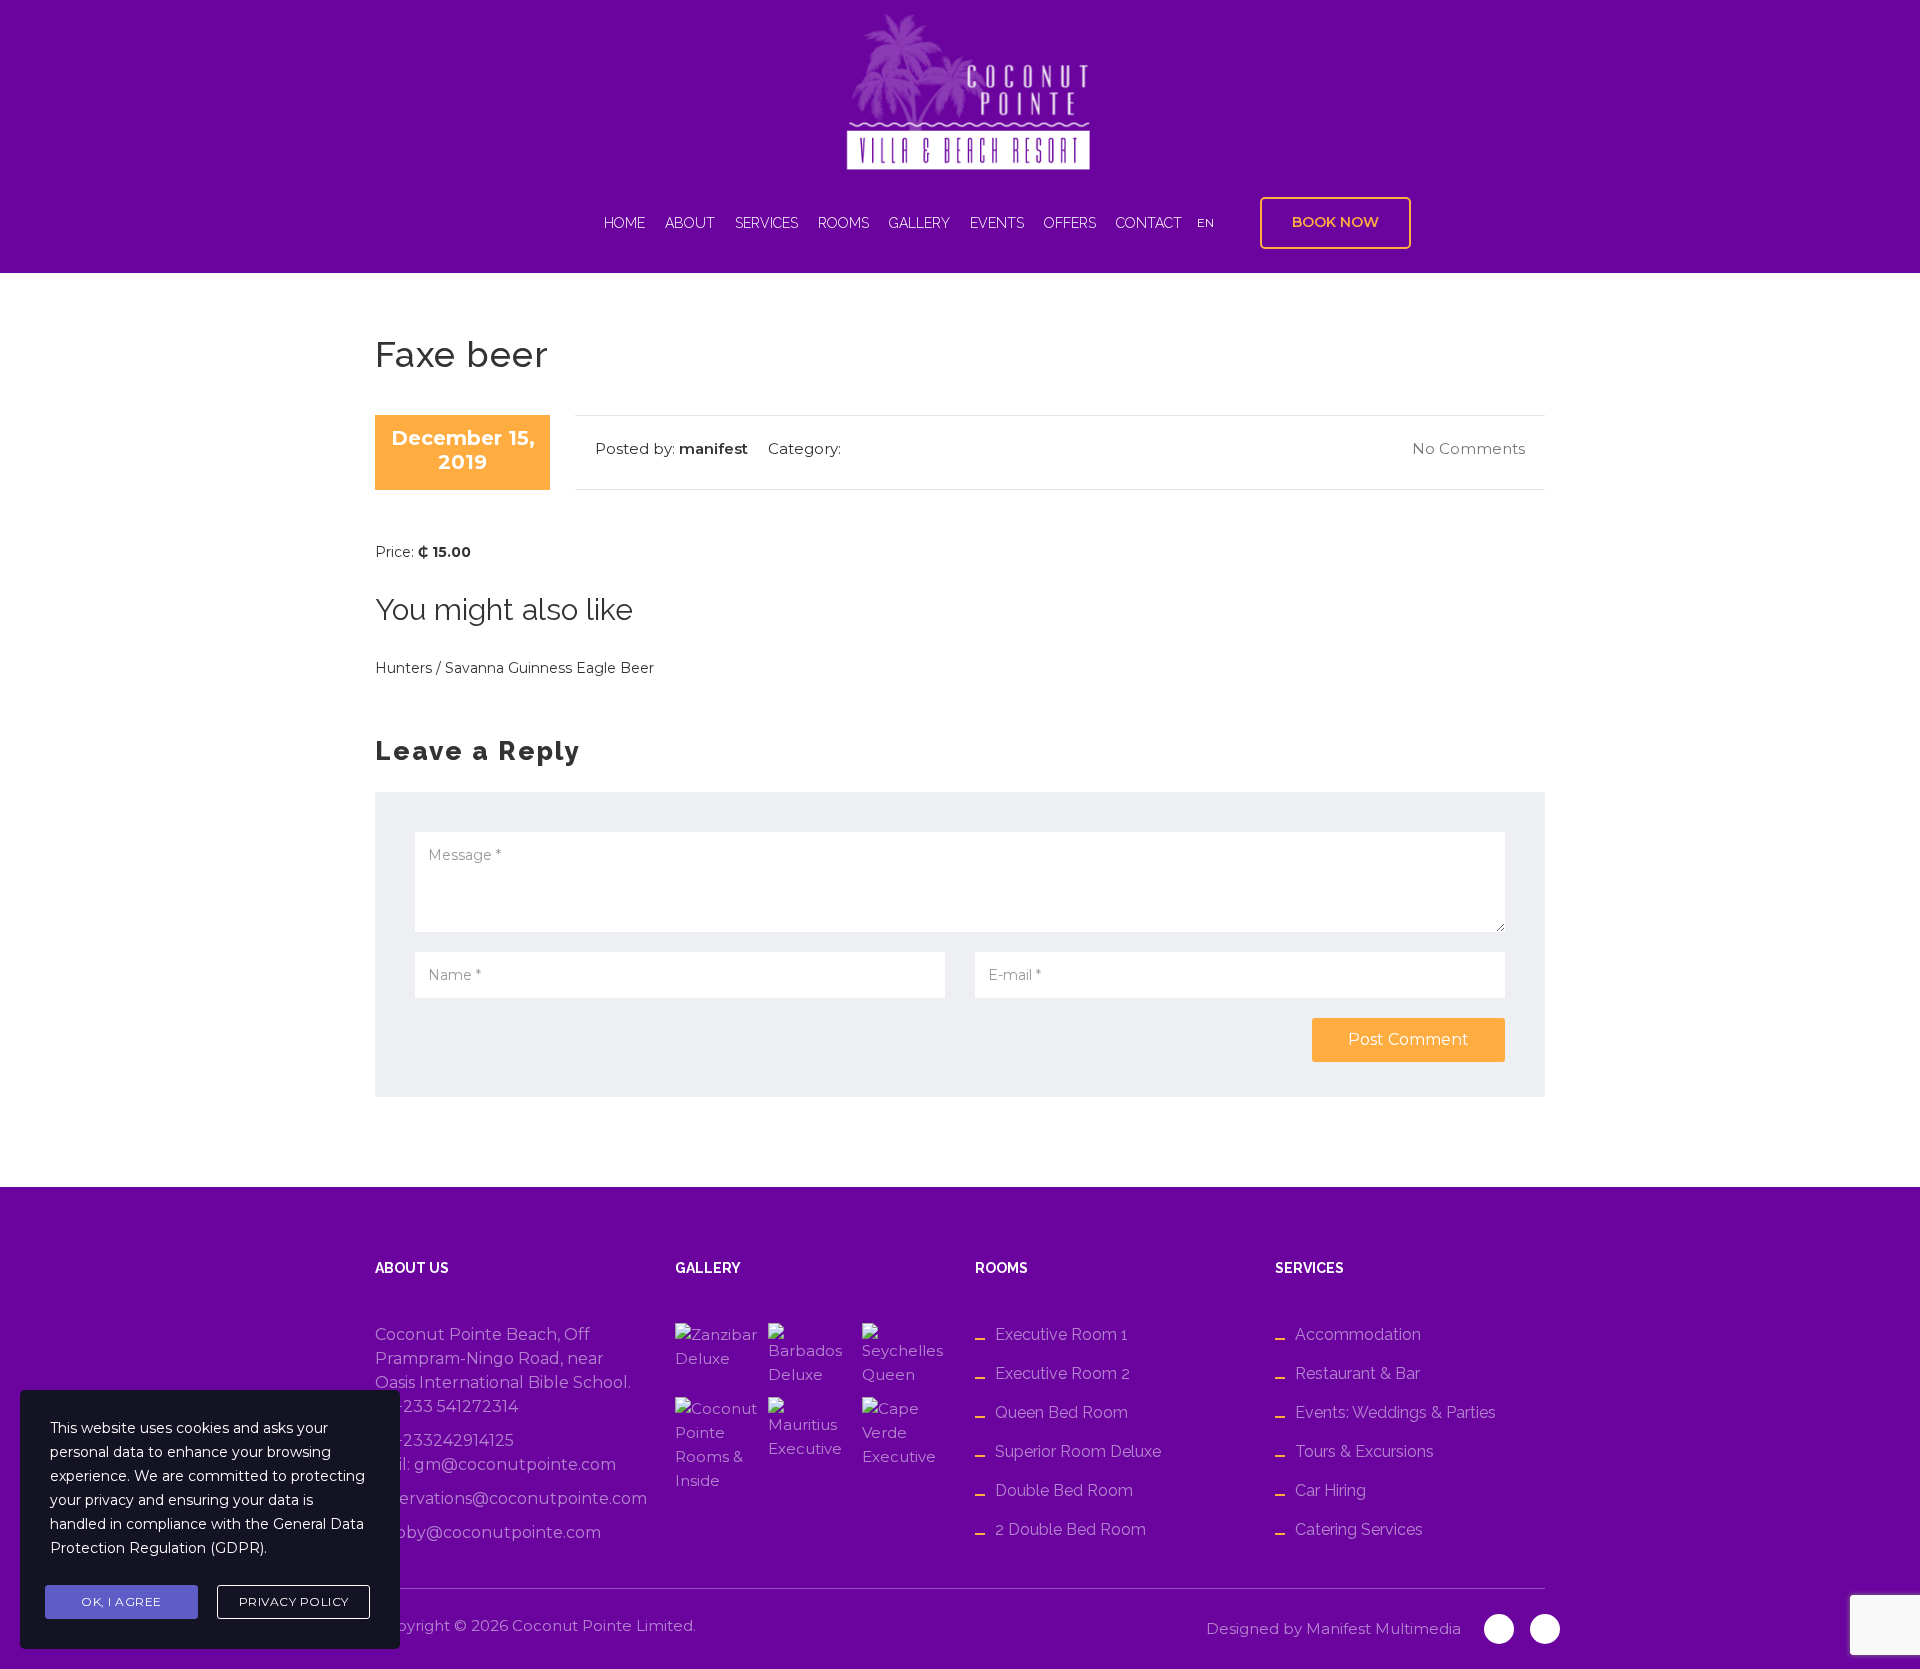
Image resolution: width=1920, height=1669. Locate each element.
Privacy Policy (294, 1601)
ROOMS (843, 223)
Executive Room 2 (1062, 1373)
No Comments (1466, 448)
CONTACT (1149, 223)
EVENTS (997, 223)
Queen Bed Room (1061, 1412)
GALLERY (919, 223)
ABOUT (690, 223)
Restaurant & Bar (1357, 1373)
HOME (624, 223)
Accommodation (1358, 1334)
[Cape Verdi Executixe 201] (903, 1445)
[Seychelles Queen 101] (903, 1355)
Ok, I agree (121, 1601)
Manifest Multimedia (1383, 1628)
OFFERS (1070, 223)
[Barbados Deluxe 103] (809, 1355)
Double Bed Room (1064, 1490)
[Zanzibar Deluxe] (716, 1355)
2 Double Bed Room (1070, 1529)
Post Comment (1408, 1039)
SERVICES (766, 223)
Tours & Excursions (1364, 1451)
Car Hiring (1330, 1490)
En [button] (1205, 222)
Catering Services (1359, 1529)
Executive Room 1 (1061, 1334)
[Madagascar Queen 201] (716, 1445)
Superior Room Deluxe (1078, 1451)
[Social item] (529, 223)
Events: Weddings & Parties (1395, 1412)
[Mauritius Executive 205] (809, 1445)
